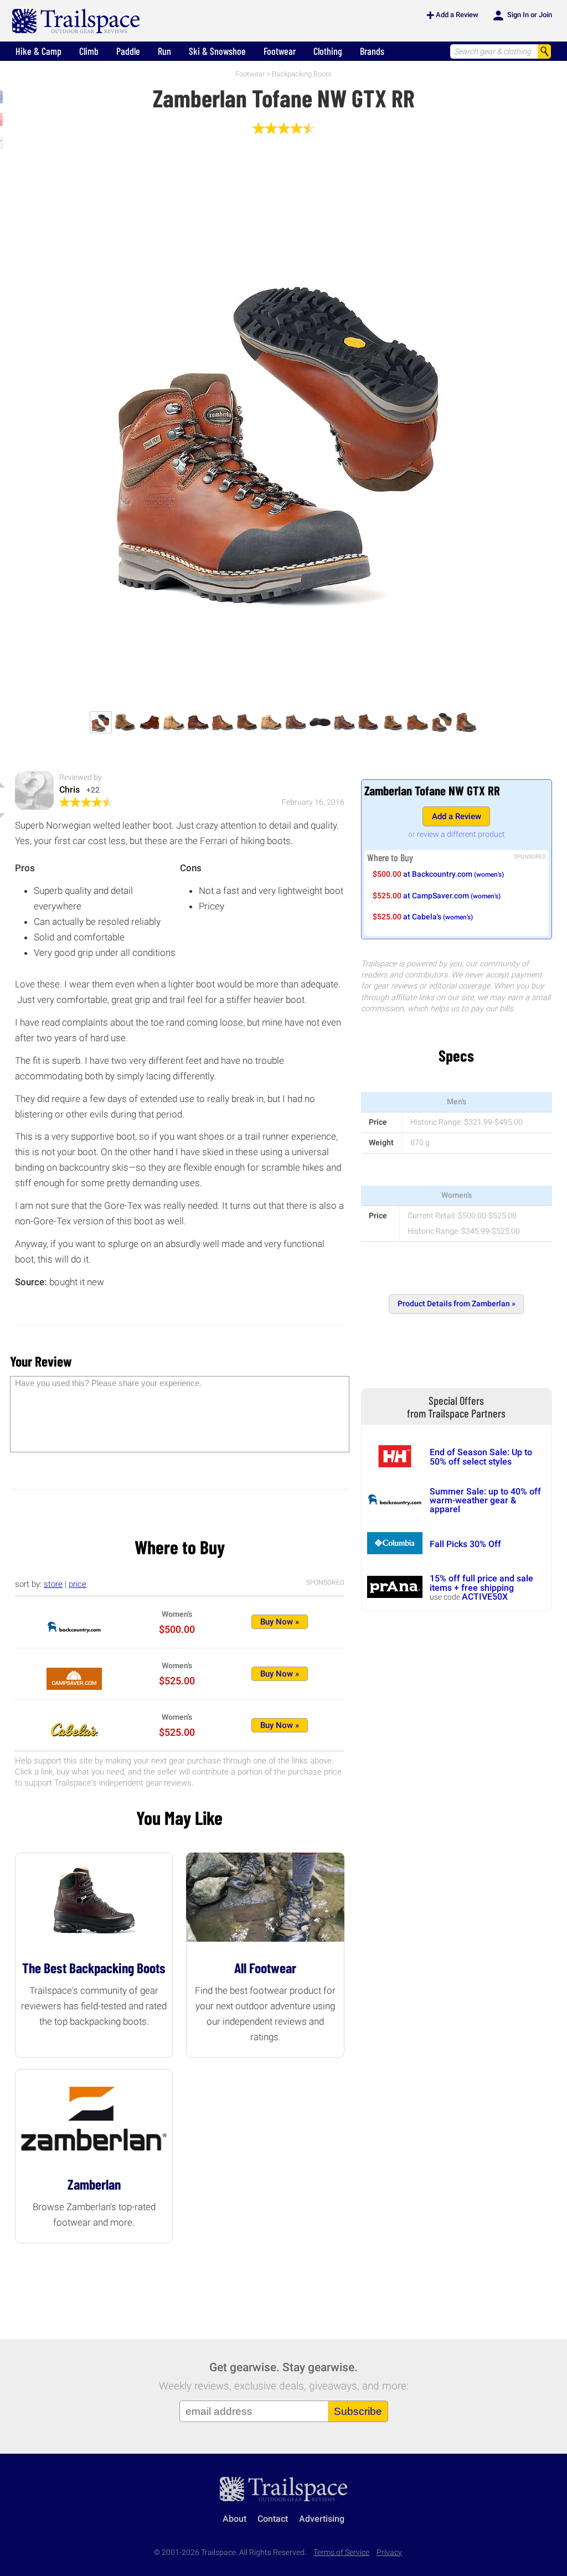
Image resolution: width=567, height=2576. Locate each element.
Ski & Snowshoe (217, 51)
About (234, 2519)
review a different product (461, 834)
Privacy (389, 2552)
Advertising (322, 2519)
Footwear (280, 51)
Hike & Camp (38, 51)
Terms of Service (341, 2552)
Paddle (128, 51)
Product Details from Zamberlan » (457, 1304)
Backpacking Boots (302, 74)
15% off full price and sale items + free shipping (481, 1583)
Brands (372, 51)
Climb (89, 51)
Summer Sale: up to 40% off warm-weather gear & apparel (485, 1501)
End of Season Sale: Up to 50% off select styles (481, 1457)
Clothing (328, 51)
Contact (273, 2519)
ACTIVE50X (485, 1597)
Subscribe (358, 2411)
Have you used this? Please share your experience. (108, 1383)
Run (164, 51)
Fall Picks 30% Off (465, 1544)
